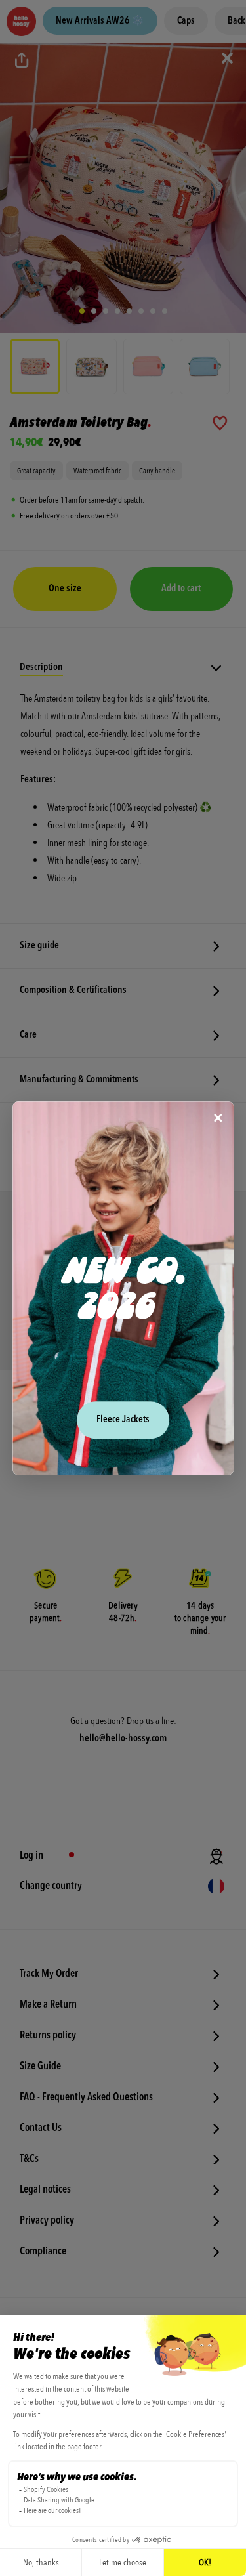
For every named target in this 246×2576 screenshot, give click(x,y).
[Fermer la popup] (218, 1119)
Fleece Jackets (123, 1420)
